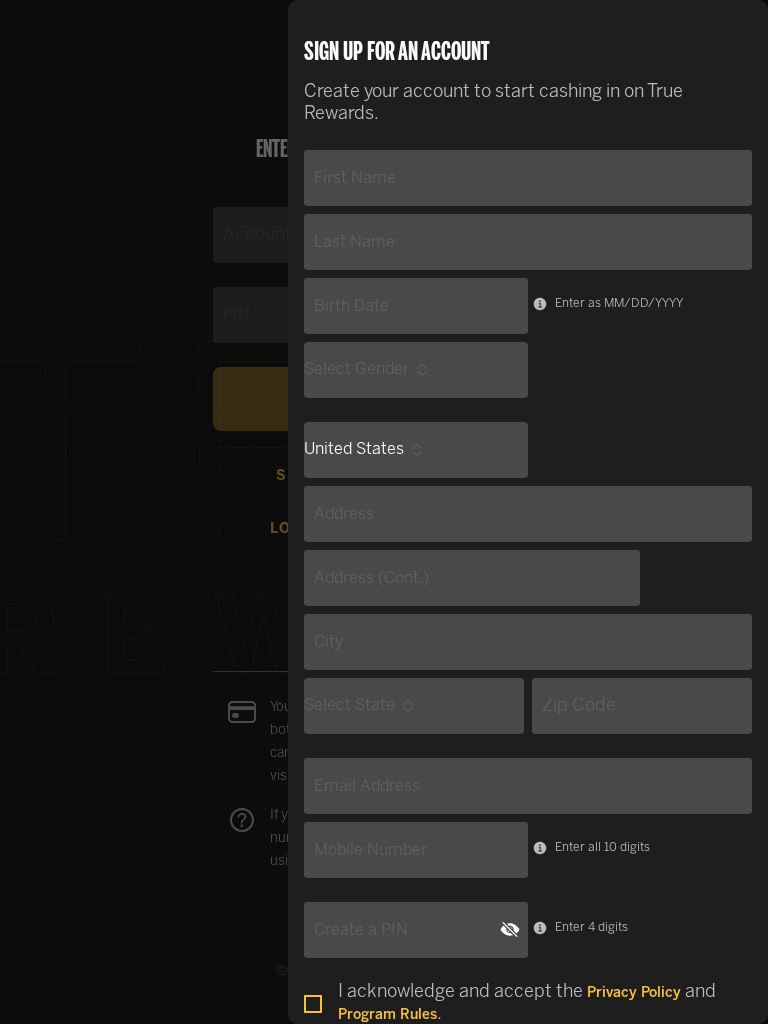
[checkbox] (313, 1004)
